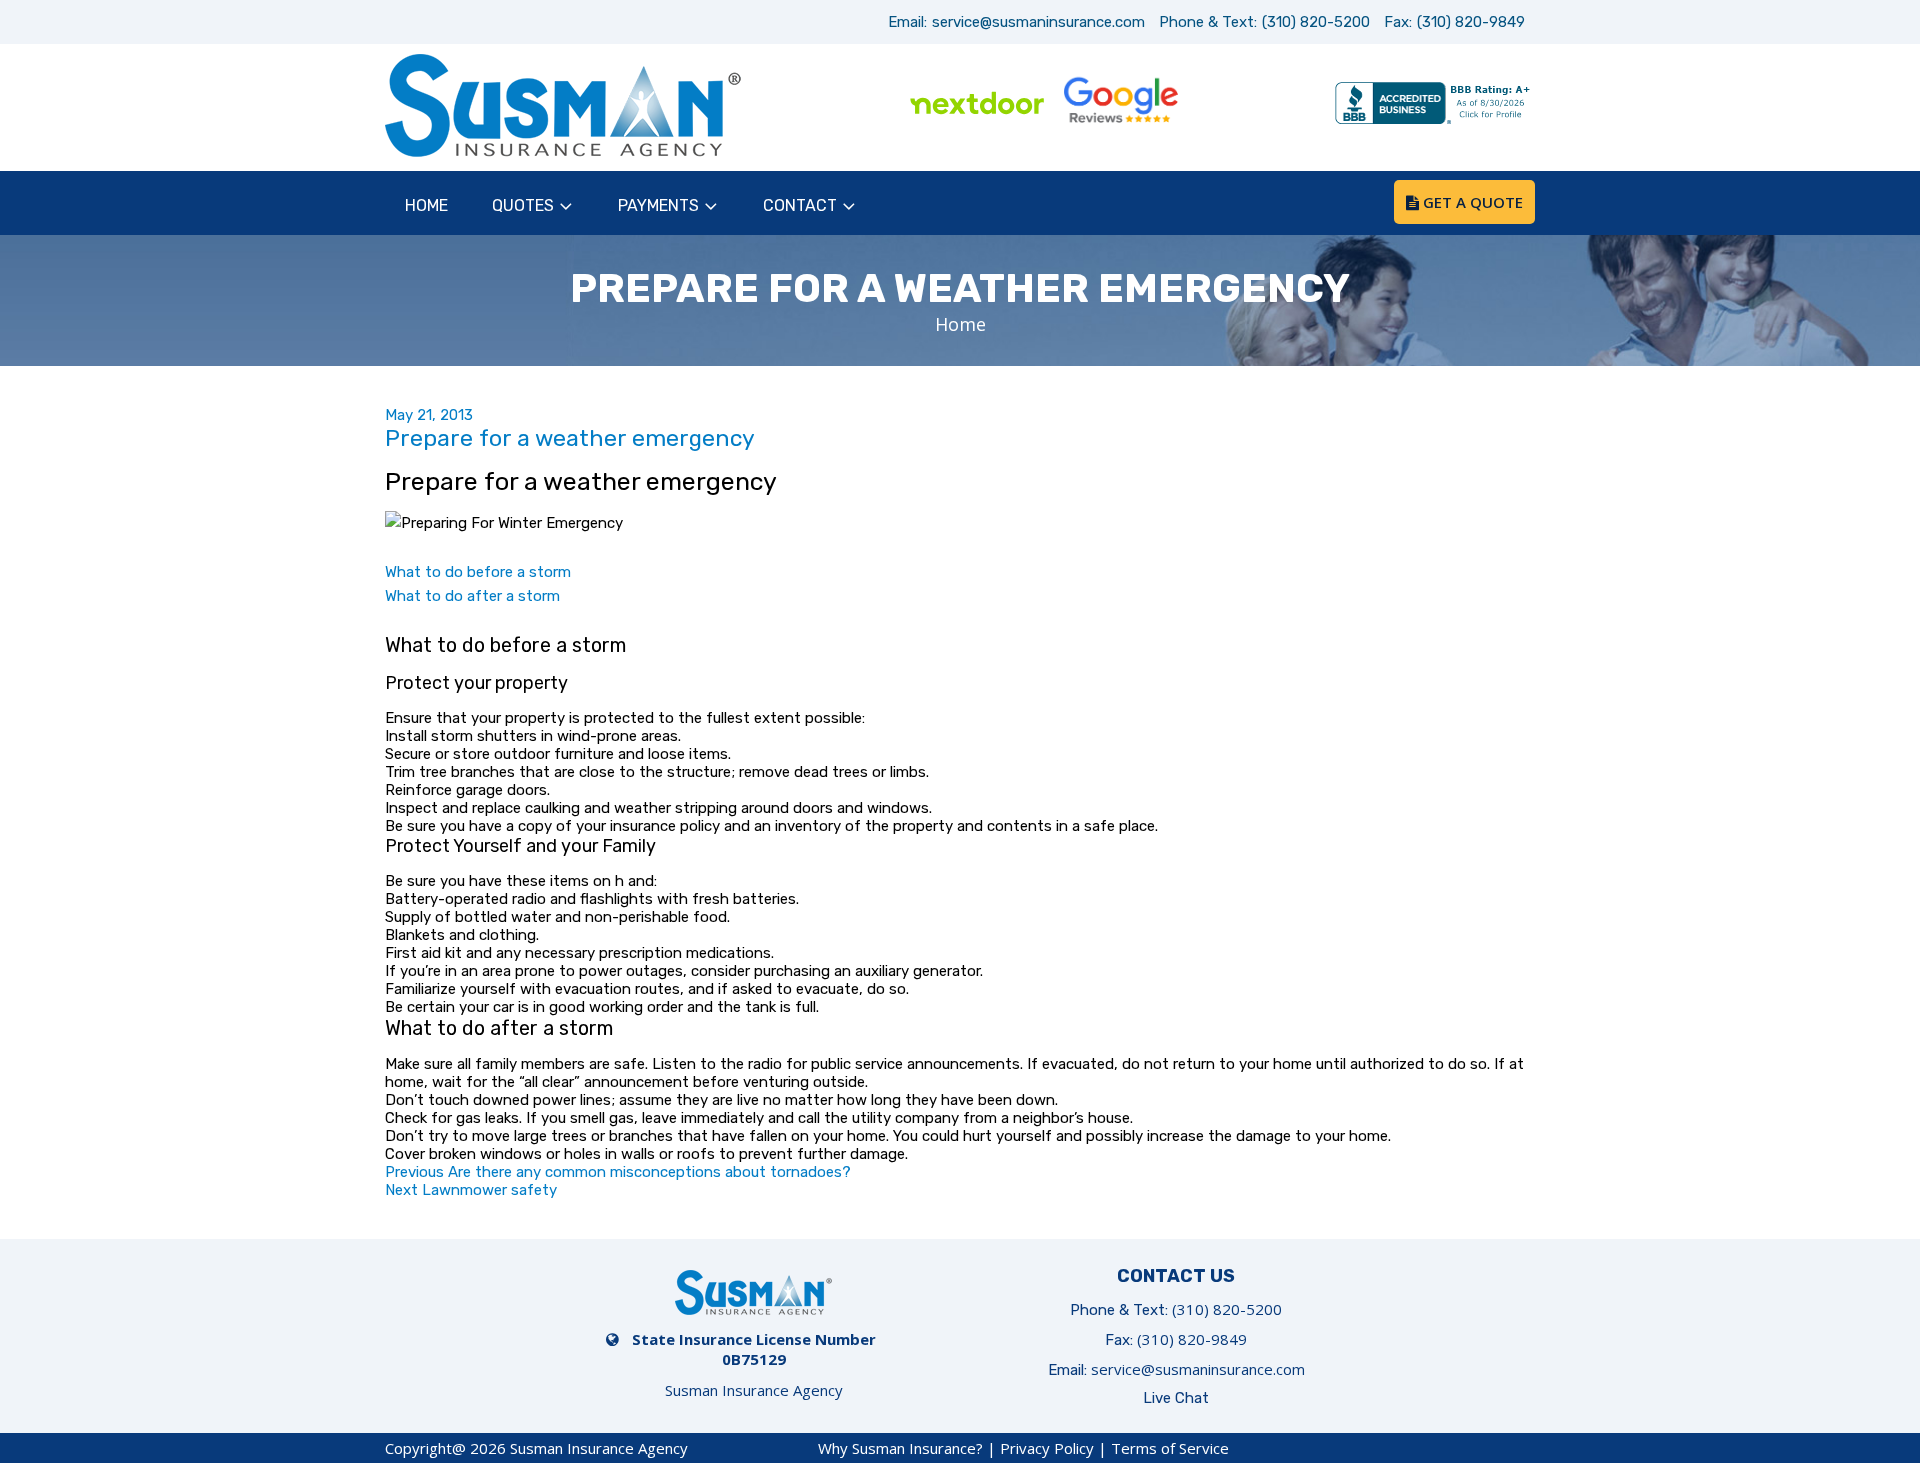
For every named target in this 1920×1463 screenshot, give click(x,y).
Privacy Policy (1047, 1448)
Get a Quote (1471, 202)
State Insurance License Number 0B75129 (754, 1349)
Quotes (523, 205)
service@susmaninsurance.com (1038, 22)
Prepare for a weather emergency (570, 438)
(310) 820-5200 (1316, 22)
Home (426, 205)
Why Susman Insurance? (900, 1448)
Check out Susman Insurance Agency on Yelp (1263, 105)
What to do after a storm (472, 596)
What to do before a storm (478, 572)
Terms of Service (1170, 1448)
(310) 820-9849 (1471, 22)
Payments (658, 205)
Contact (800, 205)
